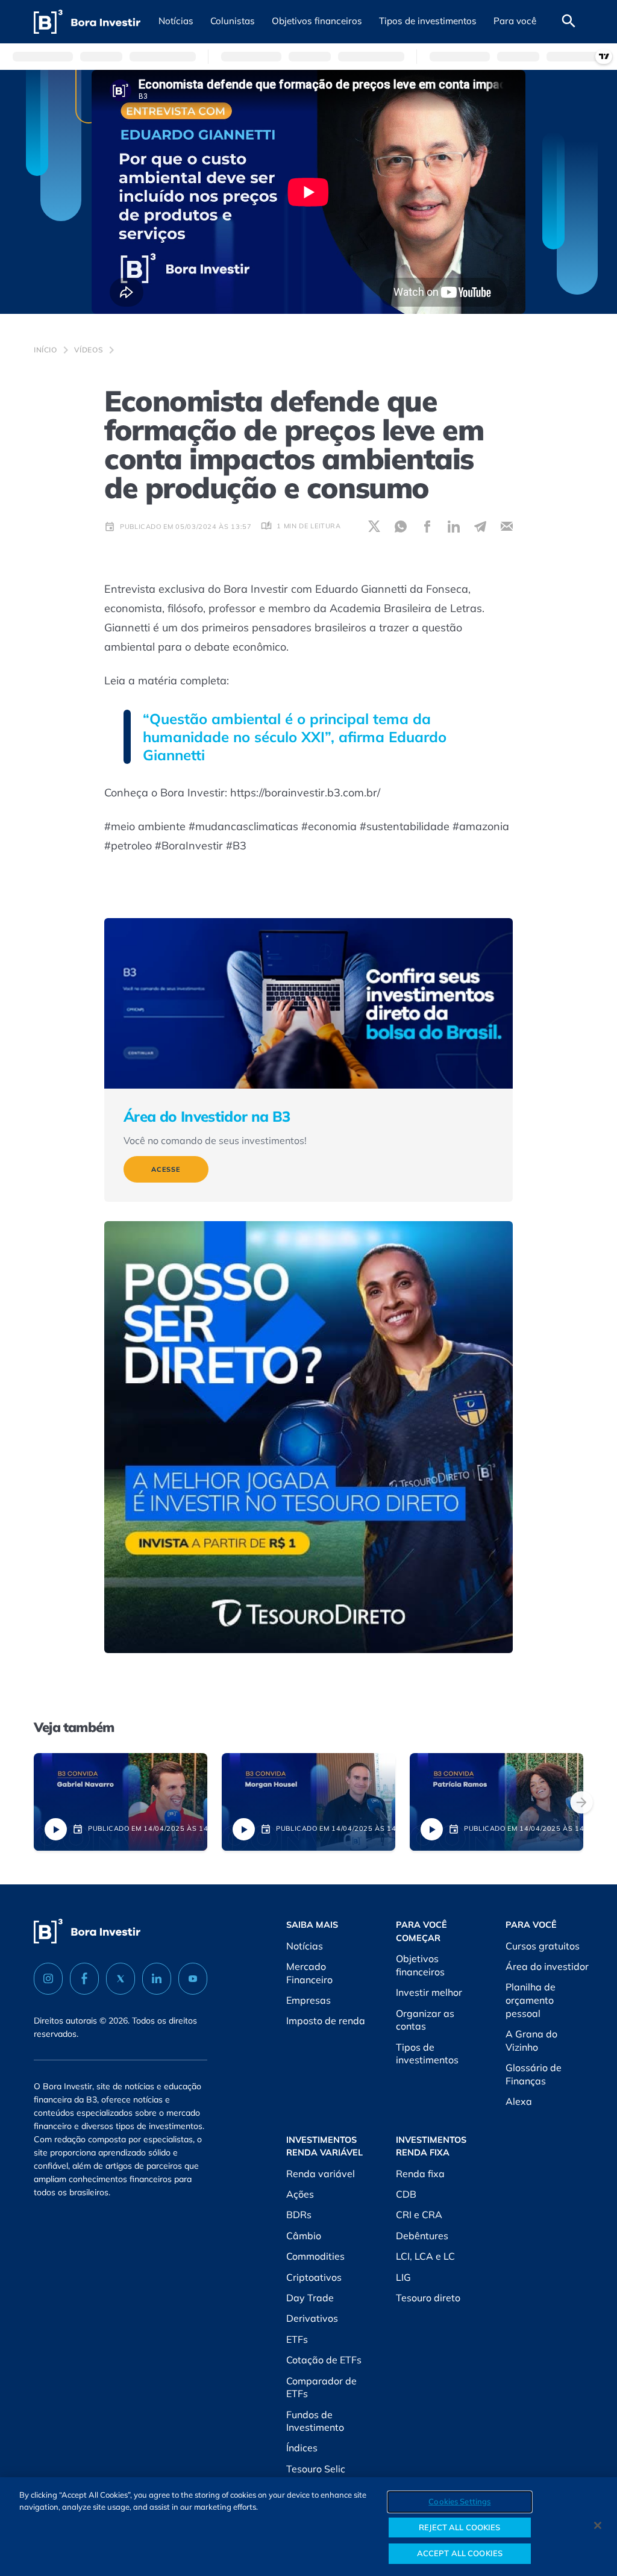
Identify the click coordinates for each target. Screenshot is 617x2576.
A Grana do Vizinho (531, 2040)
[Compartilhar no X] (374, 527)
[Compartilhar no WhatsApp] (401, 527)
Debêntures (422, 2236)
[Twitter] (121, 1979)
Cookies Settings (459, 2501)
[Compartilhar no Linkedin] (454, 527)
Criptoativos (314, 2277)
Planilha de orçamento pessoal (531, 2000)
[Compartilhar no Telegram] (480, 527)
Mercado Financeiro (309, 1973)
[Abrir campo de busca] (569, 22)
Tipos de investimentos (427, 2054)
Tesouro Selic (316, 2469)
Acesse (166, 1169)
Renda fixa (420, 2174)
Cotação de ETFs (324, 2360)
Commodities (315, 2256)
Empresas (308, 2000)
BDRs (299, 2215)
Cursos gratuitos (543, 1946)
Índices (302, 2448)
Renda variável (321, 2174)
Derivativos (312, 2318)
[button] (176, 22)
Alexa (519, 2101)
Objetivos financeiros (420, 1965)
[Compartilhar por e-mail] (507, 527)
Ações (300, 2194)
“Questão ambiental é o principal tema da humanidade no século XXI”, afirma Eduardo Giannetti (295, 737)
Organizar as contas (425, 2020)
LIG (403, 2277)
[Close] (598, 2525)
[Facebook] (84, 1979)
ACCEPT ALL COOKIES (460, 2553)
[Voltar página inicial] (87, 22)
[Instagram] (48, 1979)
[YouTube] (193, 1979)
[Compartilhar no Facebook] (427, 527)
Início (45, 350)
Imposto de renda (326, 2021)
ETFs (297, 2339)
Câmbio (304, 2236)
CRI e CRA (419, 2215)
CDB (406, 2194)
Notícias (305, 1946)
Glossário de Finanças (534, 2074)
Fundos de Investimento (315, 2421)
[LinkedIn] (157, 1979)
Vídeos (89, 350)
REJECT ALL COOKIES (459, 2527)
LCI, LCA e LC (425, 2256)
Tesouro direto (428, 2298)
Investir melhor (429, 1992)
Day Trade (310, 2298)
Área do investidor (547, 1966)
